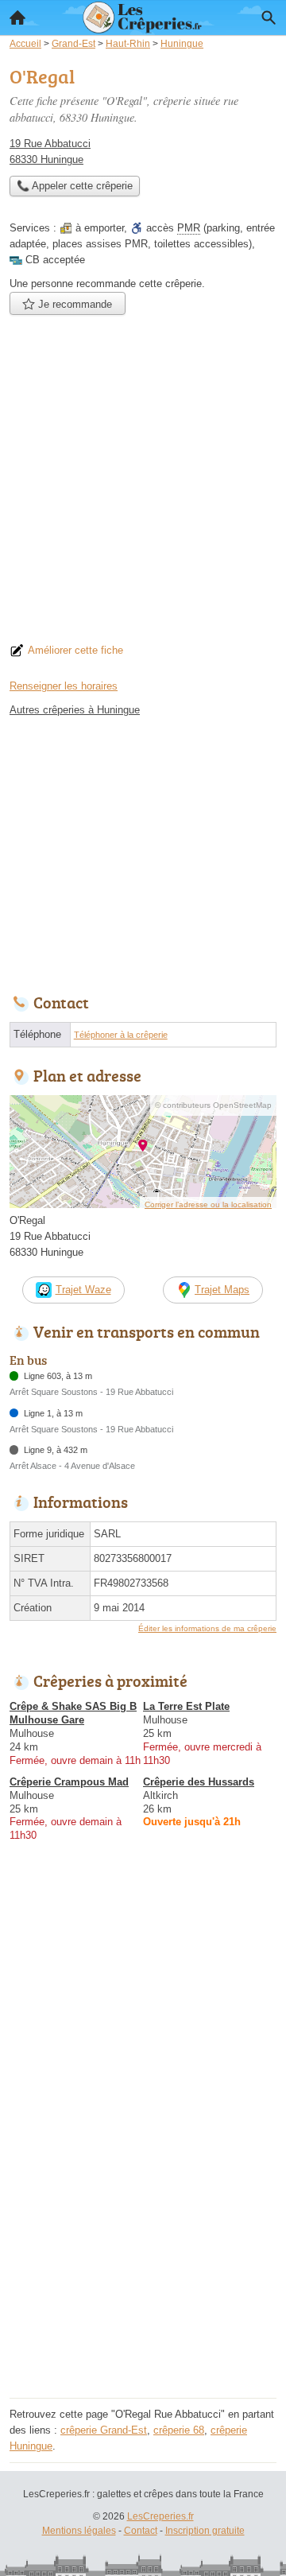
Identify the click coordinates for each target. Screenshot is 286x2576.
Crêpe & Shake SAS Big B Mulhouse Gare (73, 1713)
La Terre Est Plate (186, 1706)
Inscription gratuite (205, 2531)
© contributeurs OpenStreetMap (213, 1105)
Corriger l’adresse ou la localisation (208, 1204)
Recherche (269, 17)
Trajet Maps (222, 1290)
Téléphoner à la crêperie (121, 1035)
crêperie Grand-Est (104, 2430)
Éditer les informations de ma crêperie (207, 1628)
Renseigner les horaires (64, 686)
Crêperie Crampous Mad (69, 1782)
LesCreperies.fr (160, 2516)
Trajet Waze (83, 1290)
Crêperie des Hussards (199, 1782)
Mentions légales (79, 2531)
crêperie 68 (179, 2430)
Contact (141, 2531)
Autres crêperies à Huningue (75, 710)
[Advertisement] (143, 484)
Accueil (17, 17)
